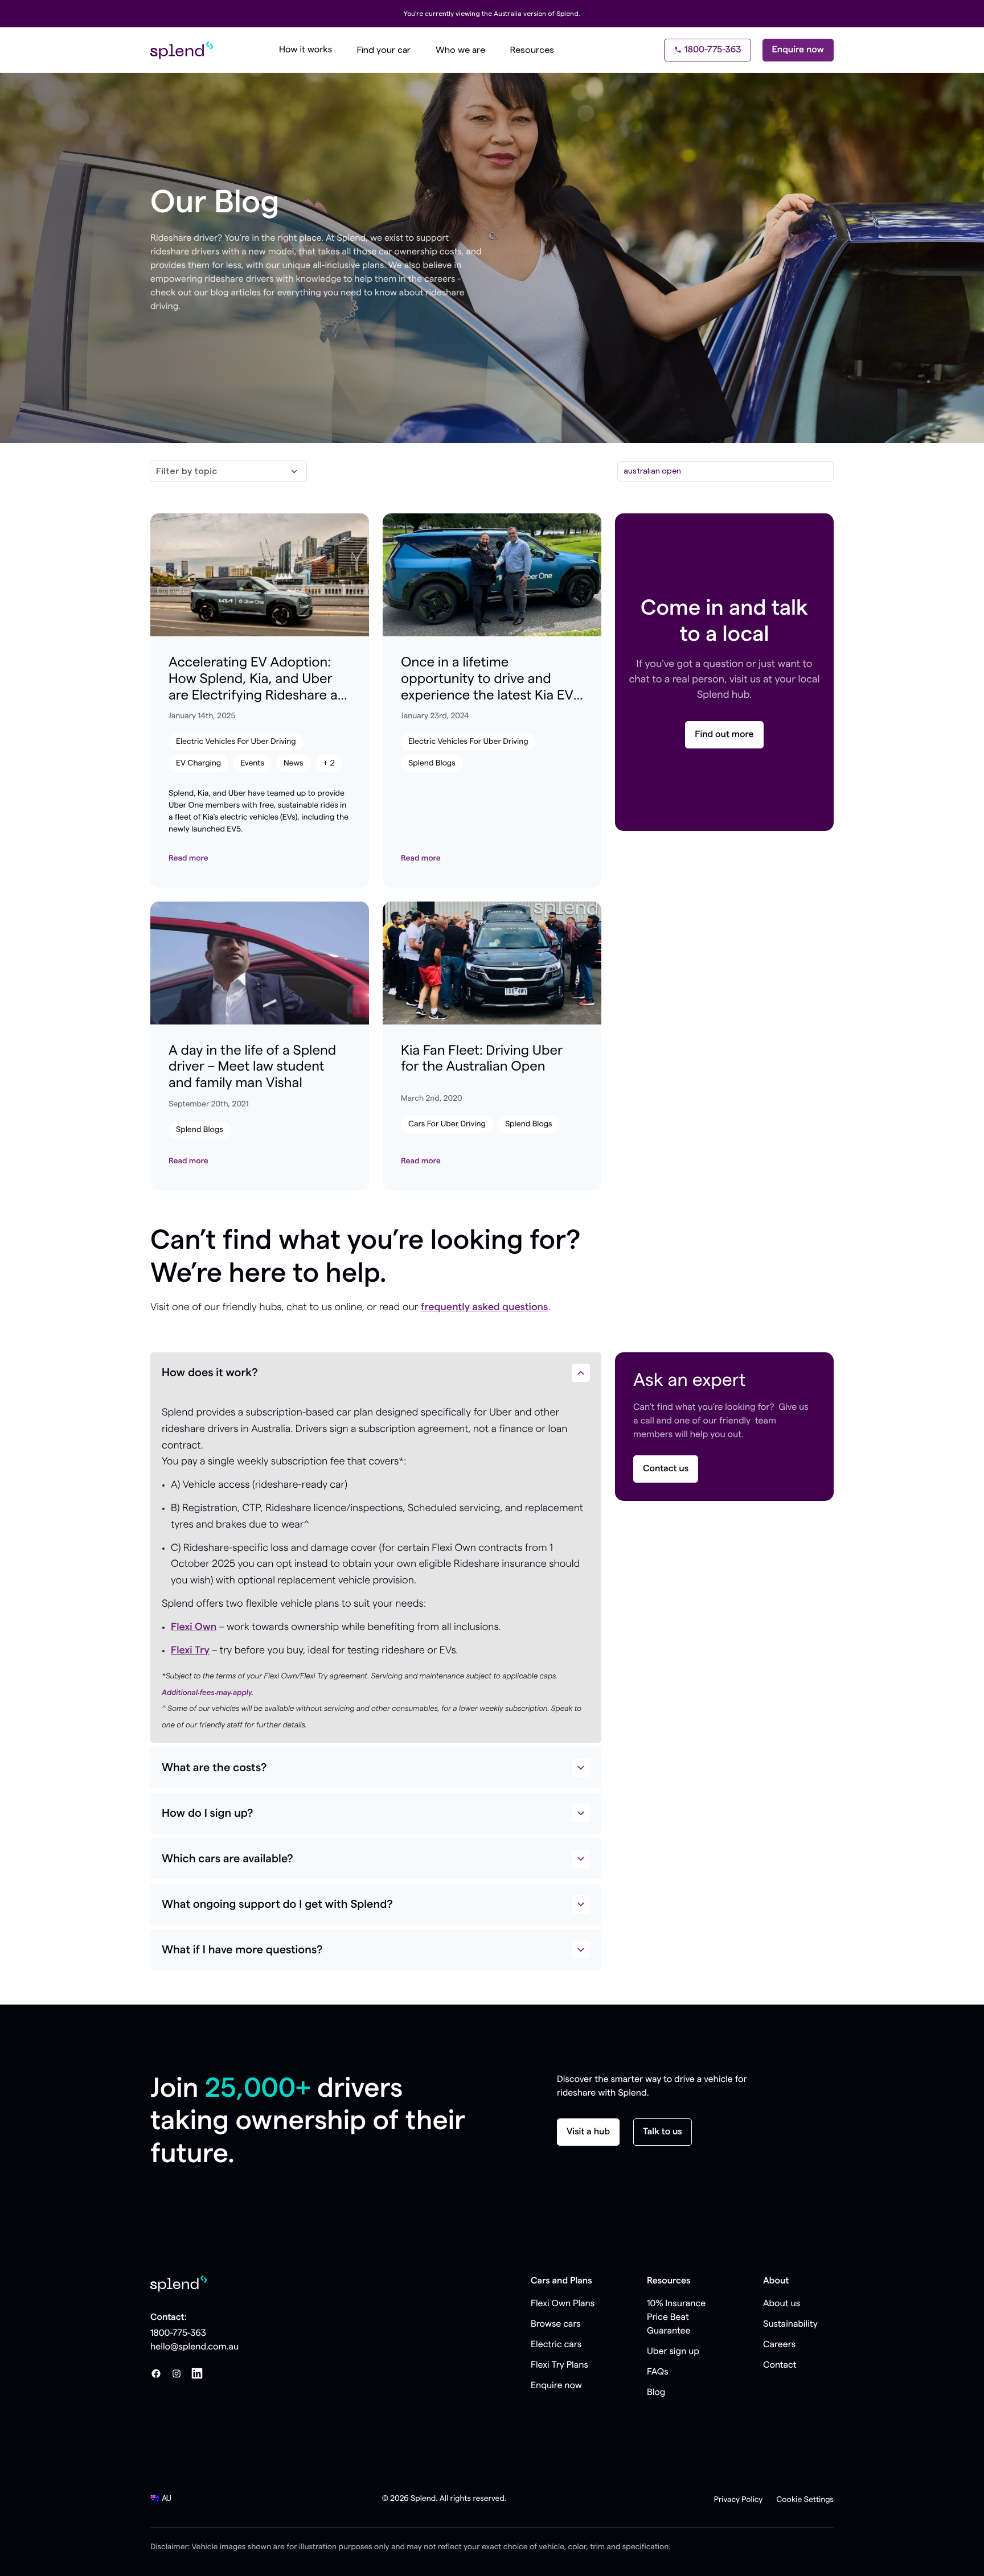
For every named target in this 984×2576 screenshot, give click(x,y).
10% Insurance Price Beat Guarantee (676, 2318)
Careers (779, 2345)
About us (782, 2304)
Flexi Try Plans (559, 2365)
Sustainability (790, 2324)
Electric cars (556, 2345)
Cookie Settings (805, 2500)
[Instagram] (177, 2373)
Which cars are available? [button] (227, 1859)
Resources (532, 50)
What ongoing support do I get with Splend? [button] (277, 1904)
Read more (188, 858)
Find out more (724, 735)
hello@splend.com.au (194, 2347)
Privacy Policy (739, 2500)
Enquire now (798, 50)
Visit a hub (588, 2132)
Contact (780, 2365)
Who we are (460, 50)
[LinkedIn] (197, 2373)
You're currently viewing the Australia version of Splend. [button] (492, 14)
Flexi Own (194, 1627)
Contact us (666, 1469)
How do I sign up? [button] (207, 1813)
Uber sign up (673, 2352)
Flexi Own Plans (563, 2304)
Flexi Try (190, 1651)
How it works (306, 50)
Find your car (384, 50)
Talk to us (663, 2132)
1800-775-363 (713, 50)
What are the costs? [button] (214, 1768)
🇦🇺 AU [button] (161, 2499)
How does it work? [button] (210, 1373)
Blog (656, 2393)
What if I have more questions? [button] (242, 1950)
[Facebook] (156, 2373)
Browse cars (556, 2324)
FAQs (658, 2372)
